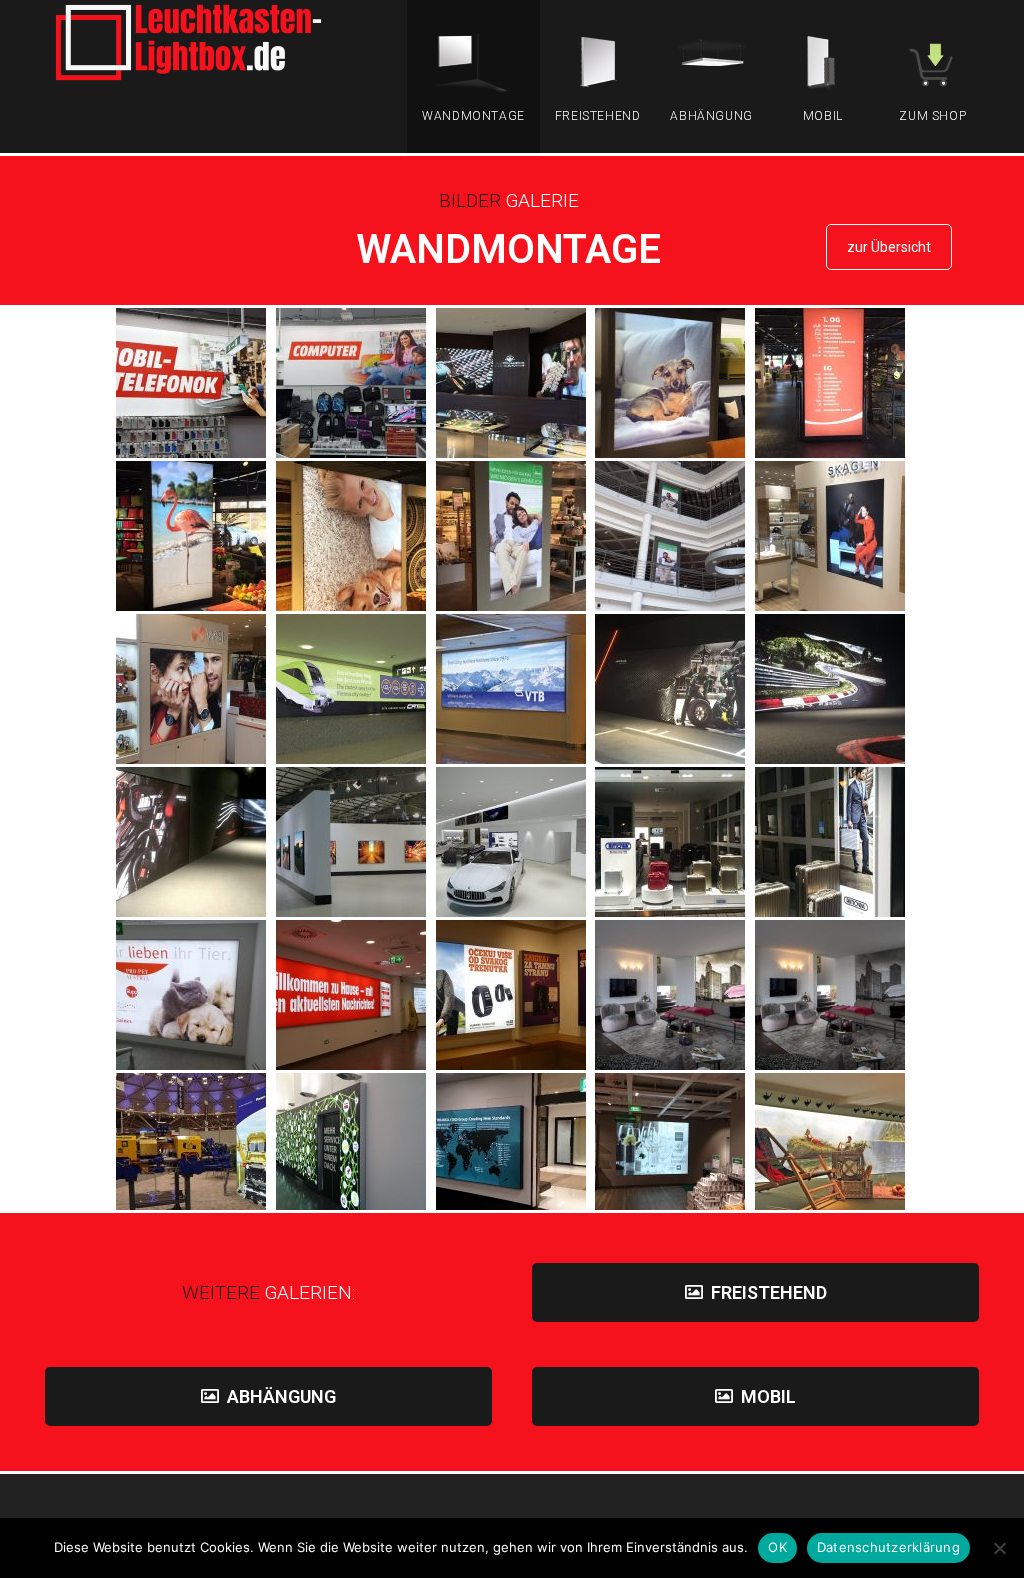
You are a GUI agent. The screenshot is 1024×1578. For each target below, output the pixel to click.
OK (777, 1547)
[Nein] (999, 1548)
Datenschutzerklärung (888, 1547)
